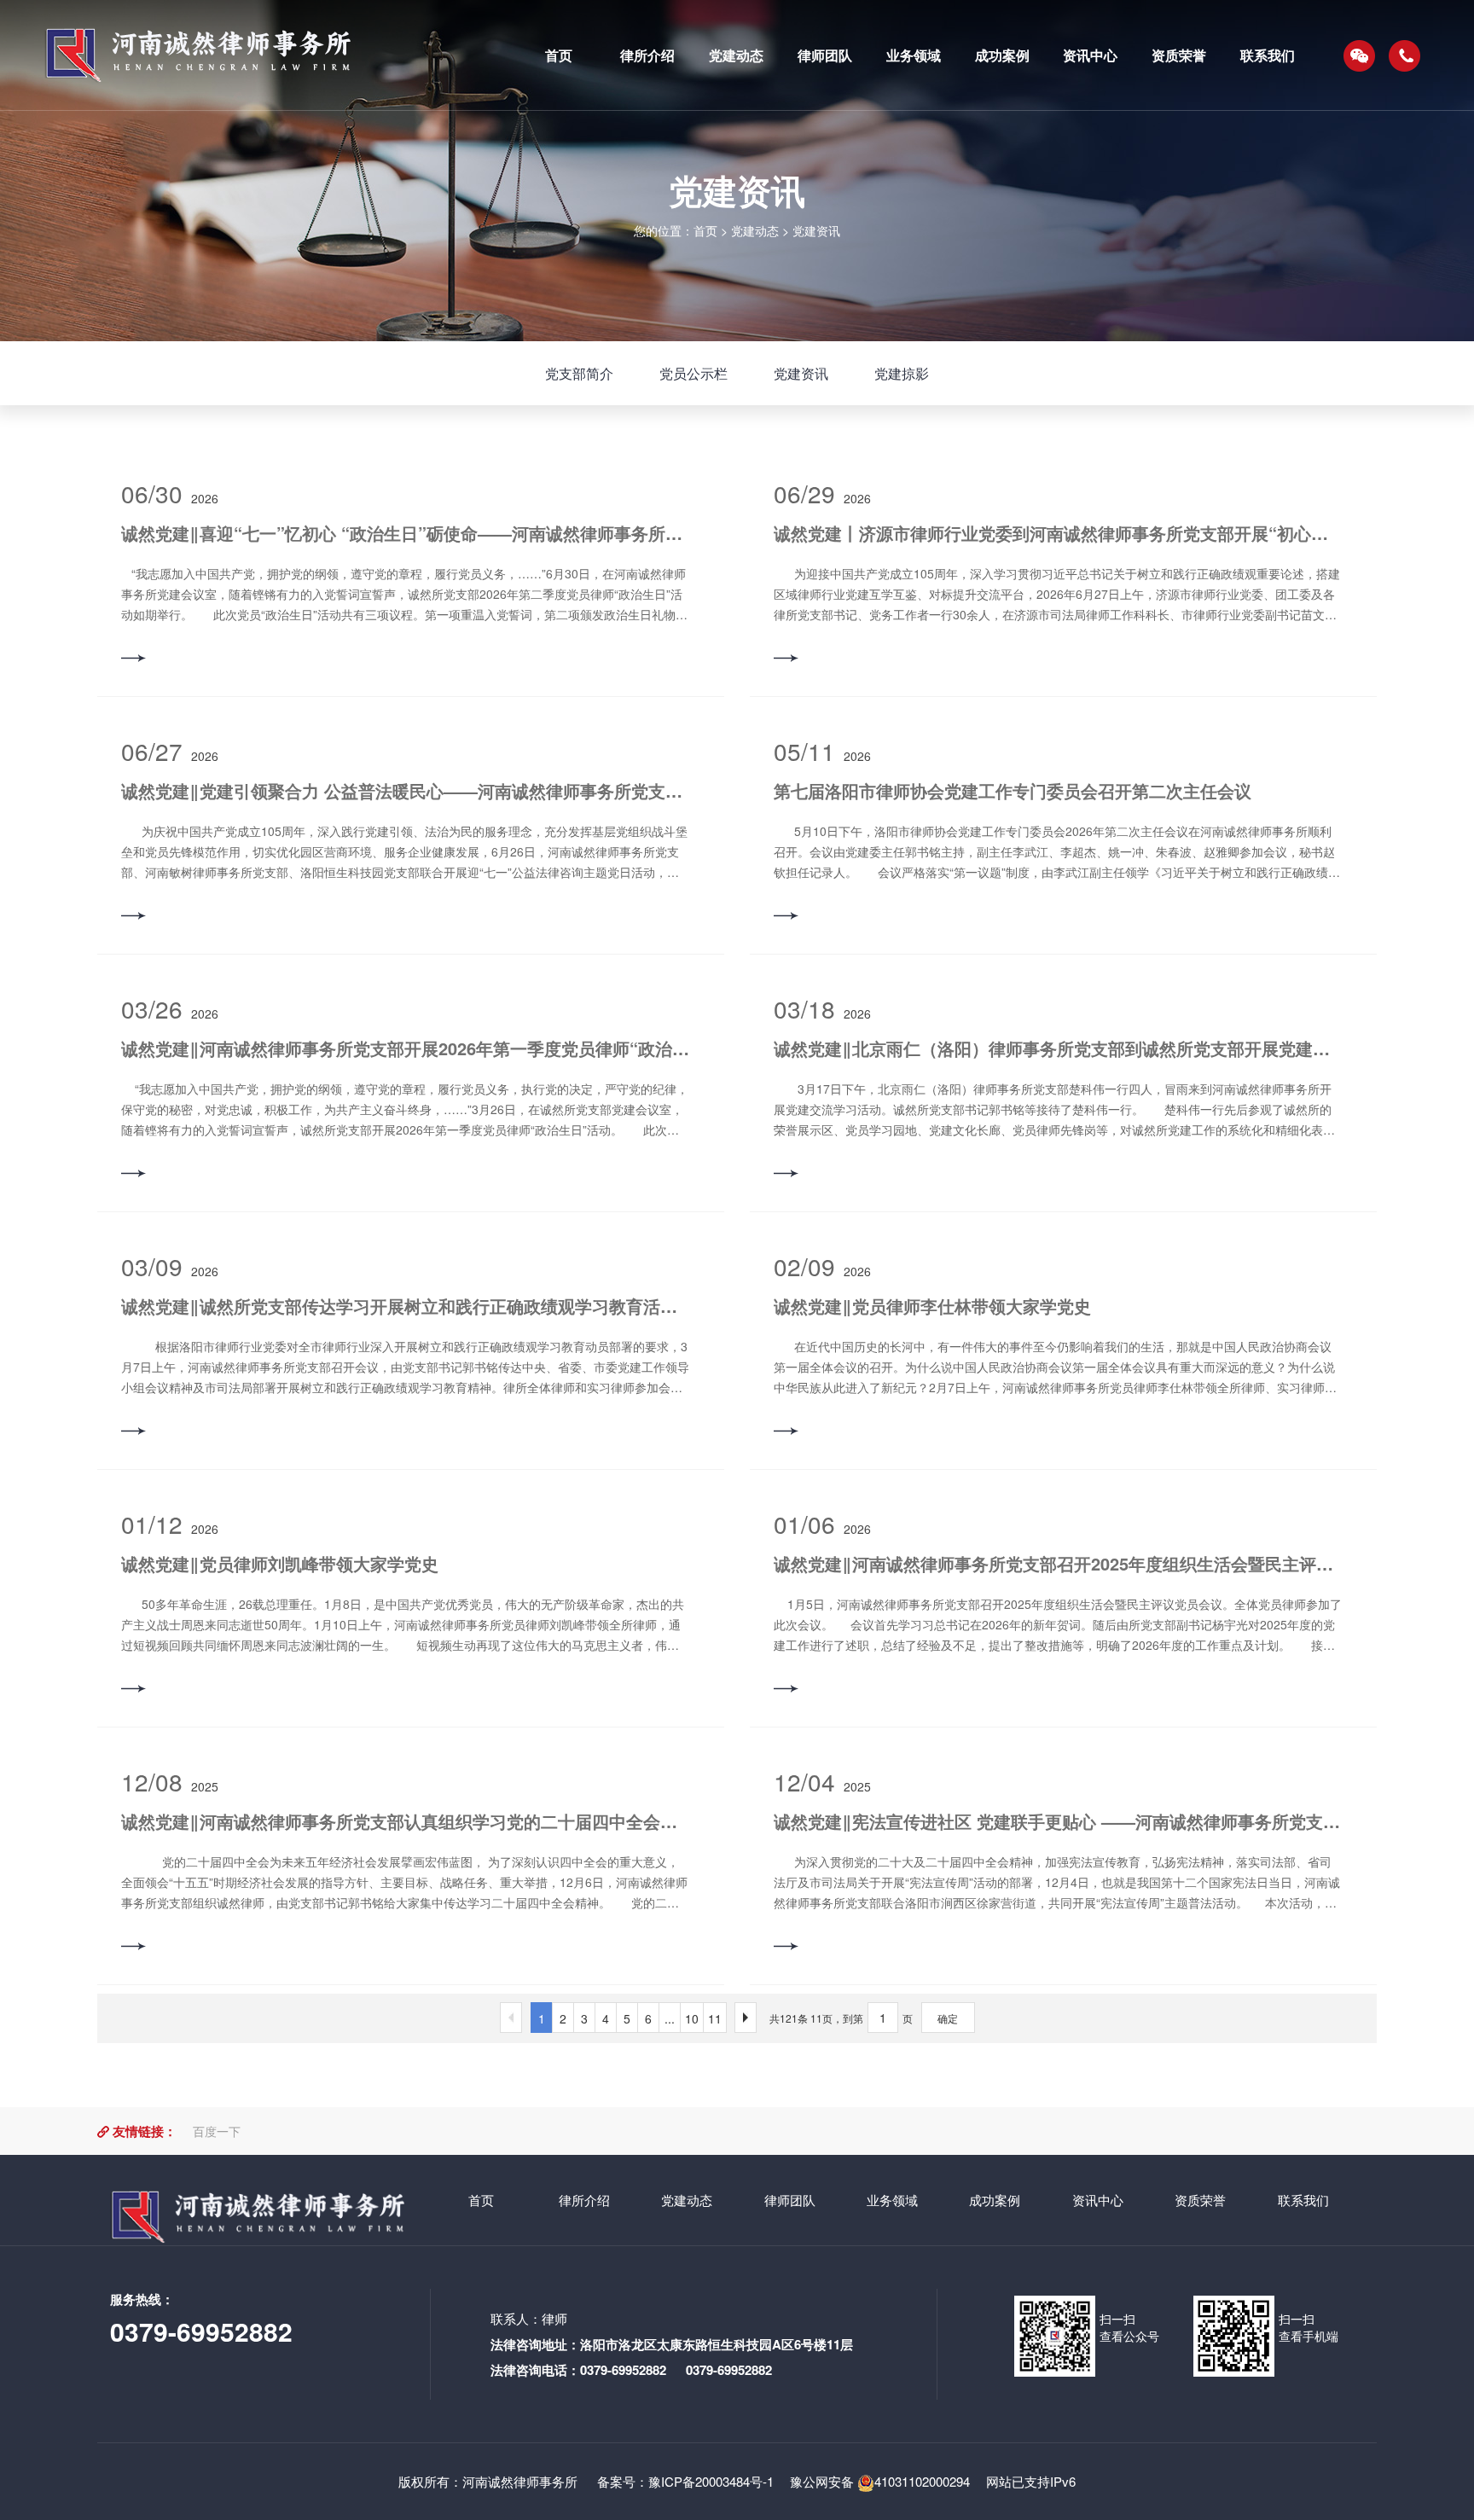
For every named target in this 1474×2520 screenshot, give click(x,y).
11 (715, 2018)
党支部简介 (579, 373)
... (670, 2018)
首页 (705, 230)
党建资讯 (816, 230)
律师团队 (790, 2200)
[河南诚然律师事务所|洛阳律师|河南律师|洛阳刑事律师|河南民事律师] (267, 55)
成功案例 (995, 2200)
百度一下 (217, 2131)
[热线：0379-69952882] (1405, 55)
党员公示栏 (693, 373)
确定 (948, 2018)
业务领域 (892, 2200)
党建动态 (755, 230)
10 (692, 2018)
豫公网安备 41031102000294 (880, 2481)
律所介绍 (584, 2200)
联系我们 (1303, 2200)
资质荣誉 (1200, 2200)
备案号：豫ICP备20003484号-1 (684, 2481)
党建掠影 (902, 373)
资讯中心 (1098, 2200)
